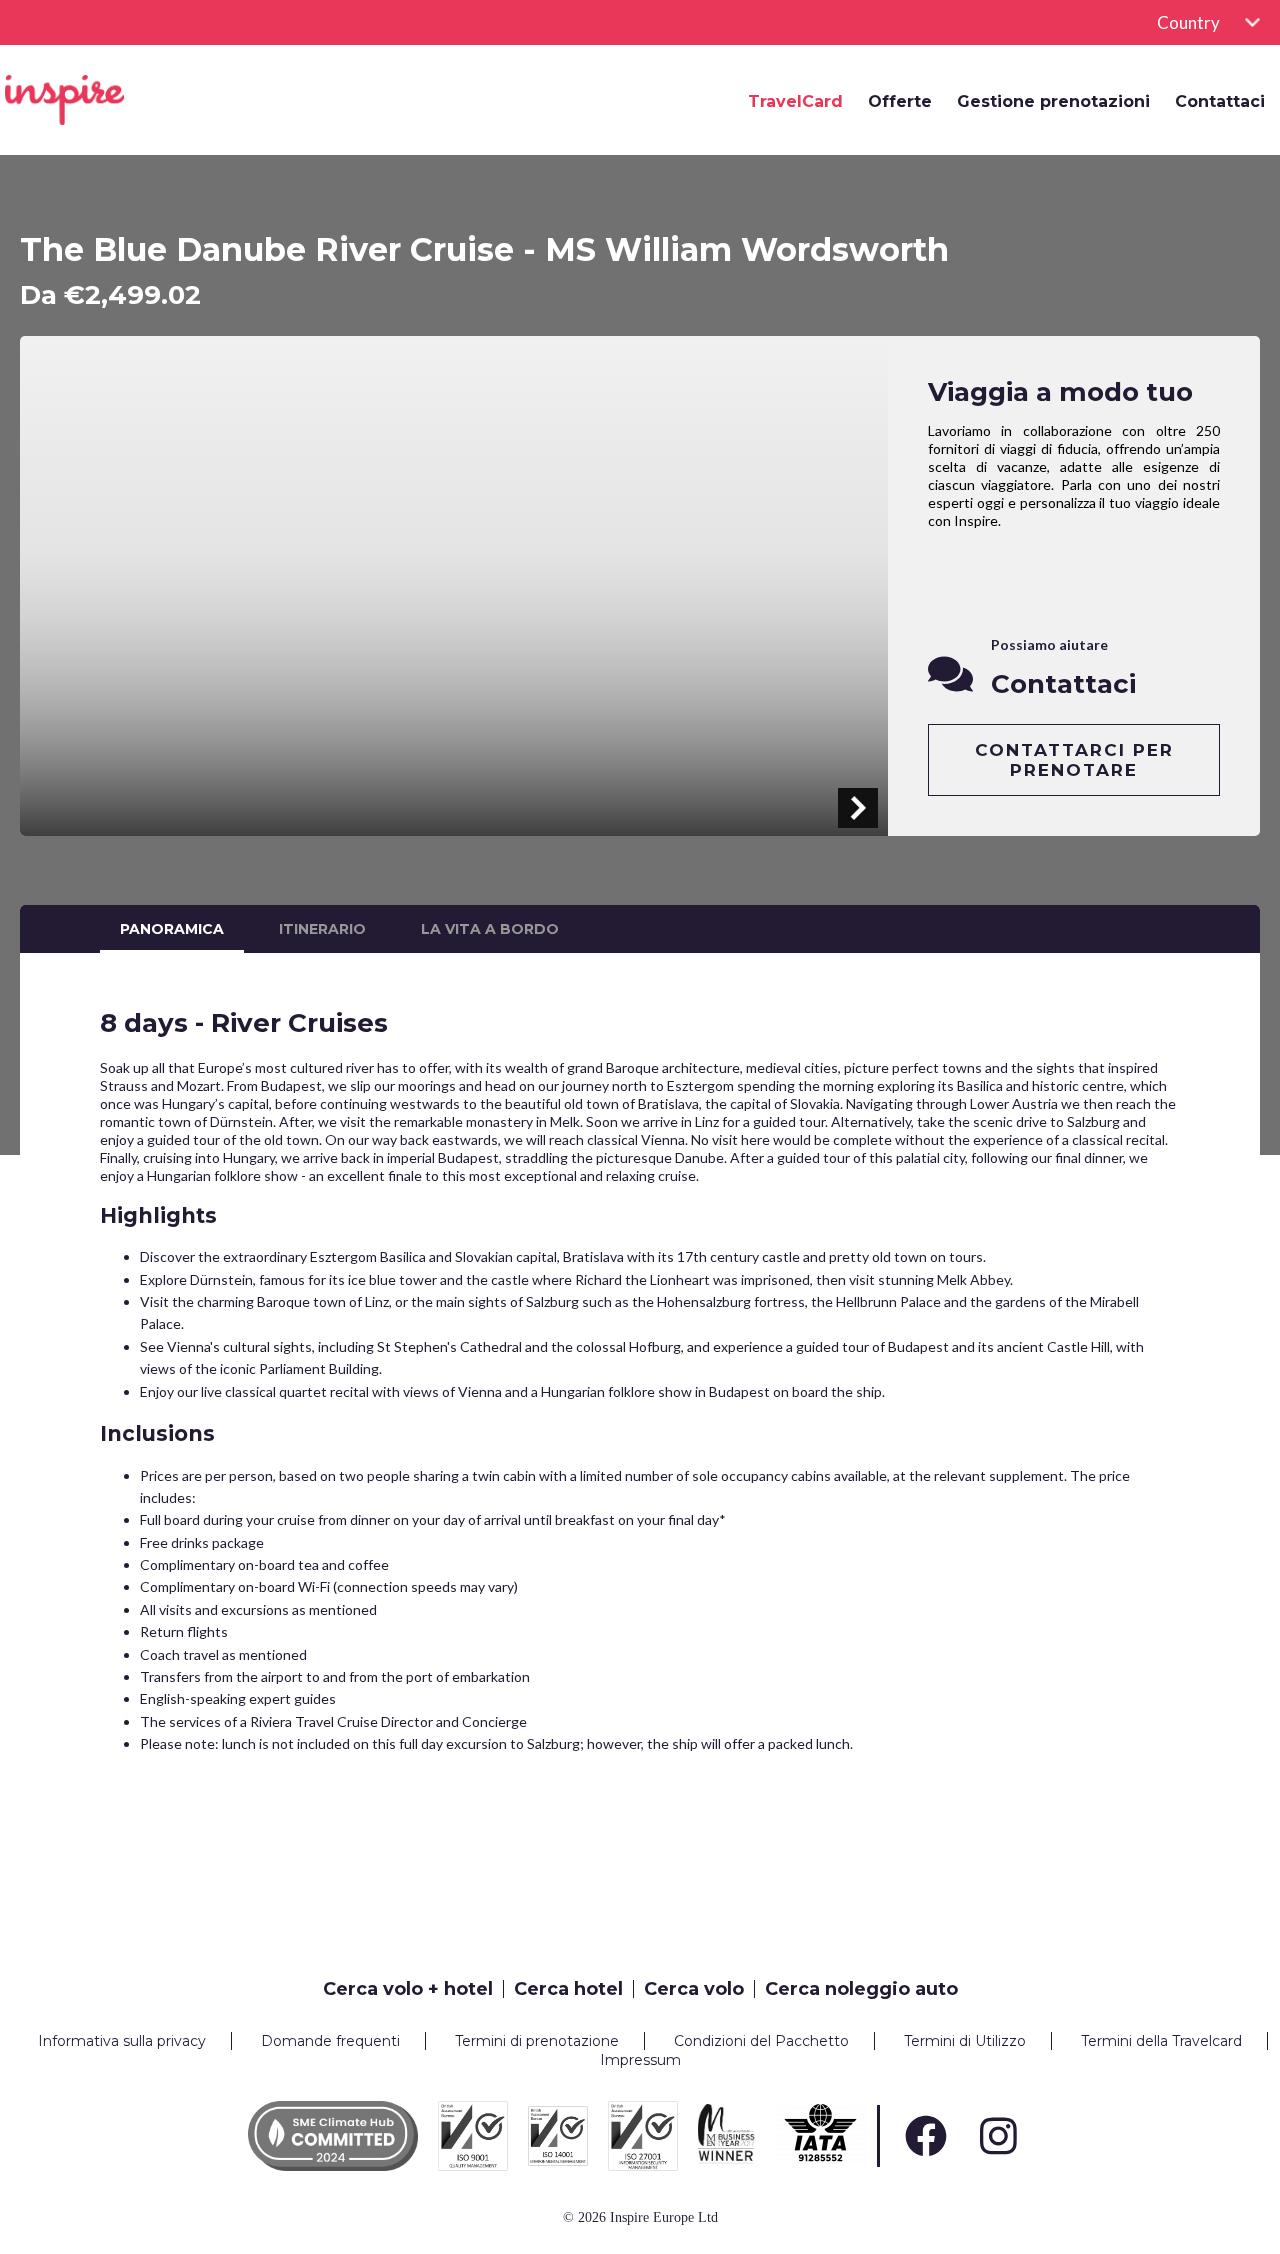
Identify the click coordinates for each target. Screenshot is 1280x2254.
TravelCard (795, 102)
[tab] (413, 1989)
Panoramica (172, 929)
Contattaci (1220, 102)
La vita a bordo (490, 929)
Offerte (900, 102)
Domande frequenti (330, 2041)
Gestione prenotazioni (1053, 102)
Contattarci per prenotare (1074, 760)
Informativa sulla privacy (122, 2041)
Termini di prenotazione (537, 2041)
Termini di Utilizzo (965, 2041)
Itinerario (322, 929)
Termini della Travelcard (1161, 2041)
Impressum (640, 2060)
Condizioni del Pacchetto (761, 2041)
